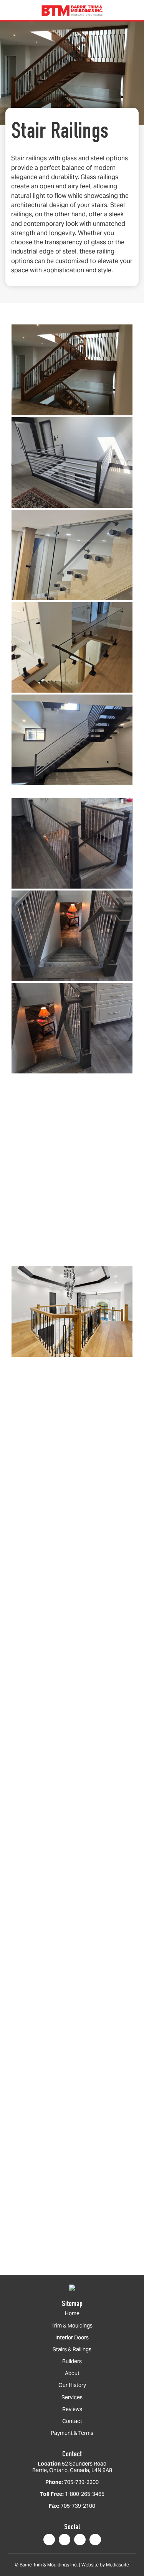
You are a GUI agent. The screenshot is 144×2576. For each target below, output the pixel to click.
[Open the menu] (9, 10)
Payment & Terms (72, 2433)
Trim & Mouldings (72, 2326)
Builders (72, 2361)
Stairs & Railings (72, 2350)
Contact (72, 2421)
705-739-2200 (81, 2482)
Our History (72, 2385)
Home (72, 2313)
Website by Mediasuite (105, 2565)
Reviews (72, 2409)
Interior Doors (72, 2338)
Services (72, 2397)
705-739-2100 (78, 2506)
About (72, 2373)
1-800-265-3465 (85, 2494)
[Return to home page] (72, 2287)
